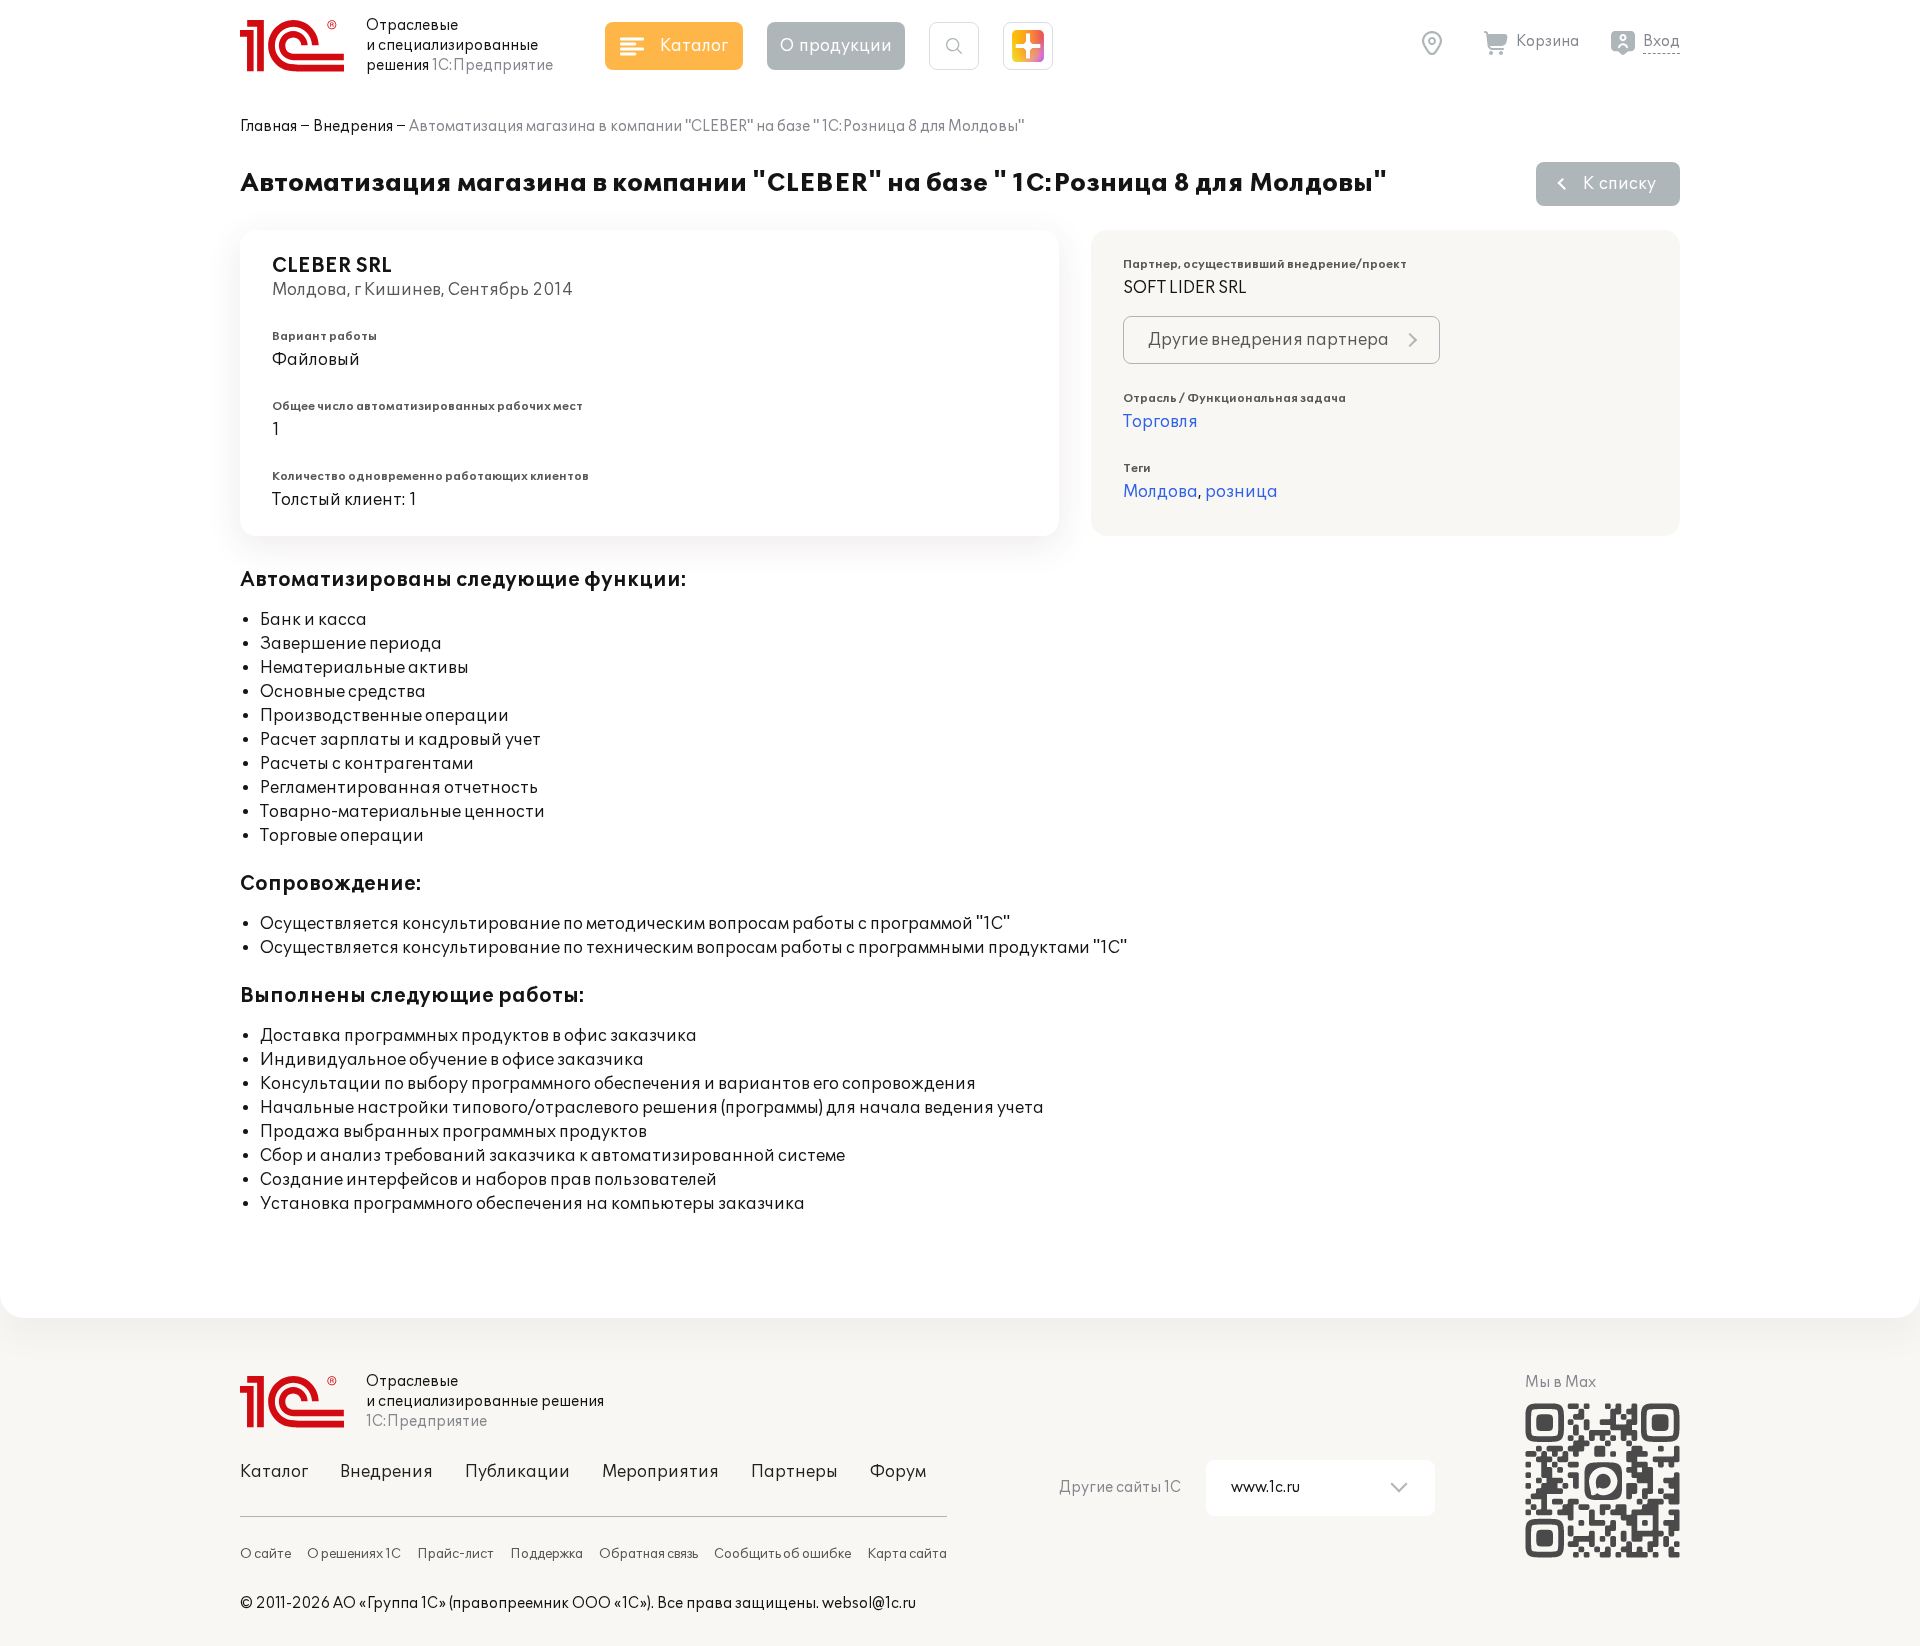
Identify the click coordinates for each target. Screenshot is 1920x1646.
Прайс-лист (455, 1554)
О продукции (836, 46)
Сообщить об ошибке (782, 1554)
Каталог (274, 1472)
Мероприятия (660, 1472)
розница (1241, 492)
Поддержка (546, 1554)
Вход (1661, 41)
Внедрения (353, 126)
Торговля (1160, 422)
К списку (1619, 184)
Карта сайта (907, 1554)
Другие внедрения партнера (1268, 340)
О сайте (265, 1554)
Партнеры (794, 1472)
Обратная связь (648, 1554)
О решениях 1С (354, 1554)
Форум (898, 1472)
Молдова (1160, 492)
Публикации (517, 1472)
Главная (268, 126)
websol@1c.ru (869, 1603)
